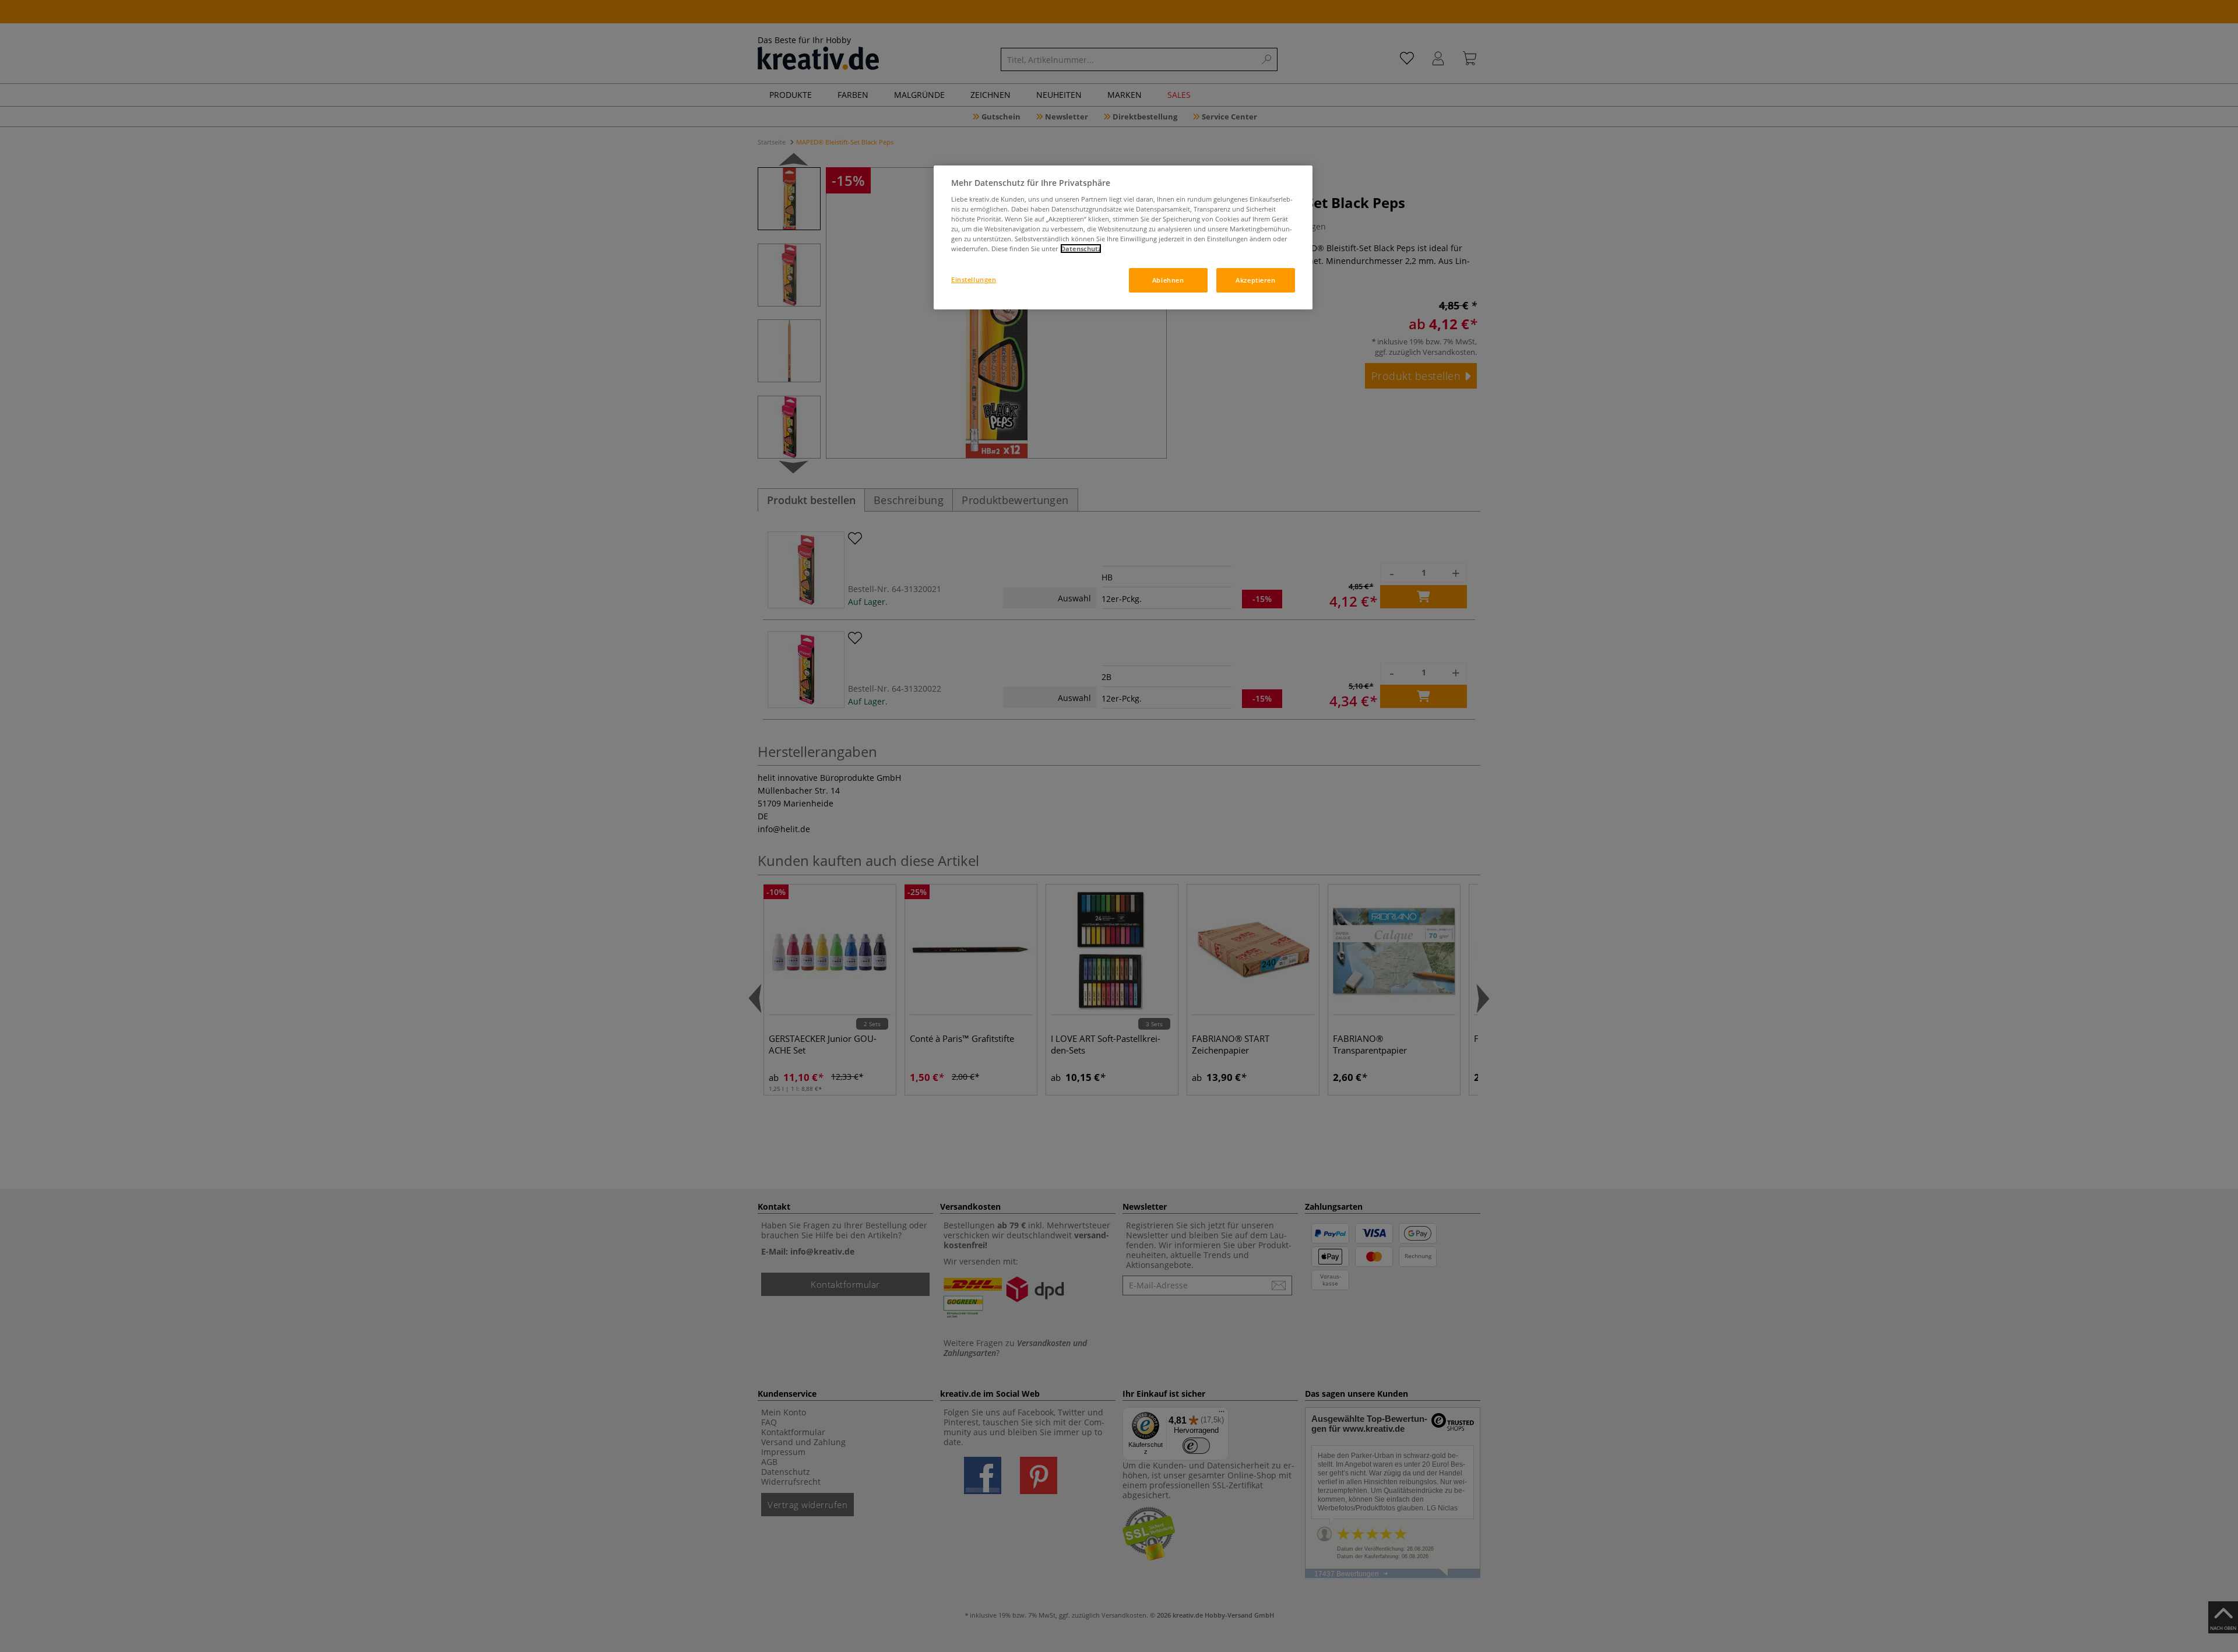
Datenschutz (1081, 249)
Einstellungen (974, 279)
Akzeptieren (1255, 280)
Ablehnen (1168, 280)
